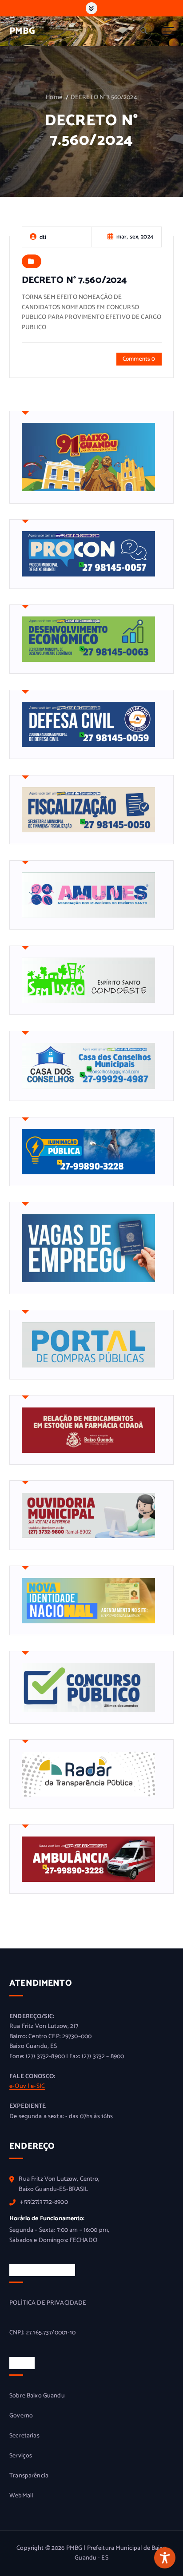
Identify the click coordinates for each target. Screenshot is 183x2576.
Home (54, 97)
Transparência (29, 2476)
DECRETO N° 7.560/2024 (104, 97)
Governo (21, 2416)
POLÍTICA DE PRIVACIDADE (48, 2303)
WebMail (21, 2496)
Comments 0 (139, 359)
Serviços (21, 2456)
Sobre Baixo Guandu (37, 2396)
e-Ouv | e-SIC (27, 2086)
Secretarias (24, 2436)
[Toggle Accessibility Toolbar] (165, 2558)
